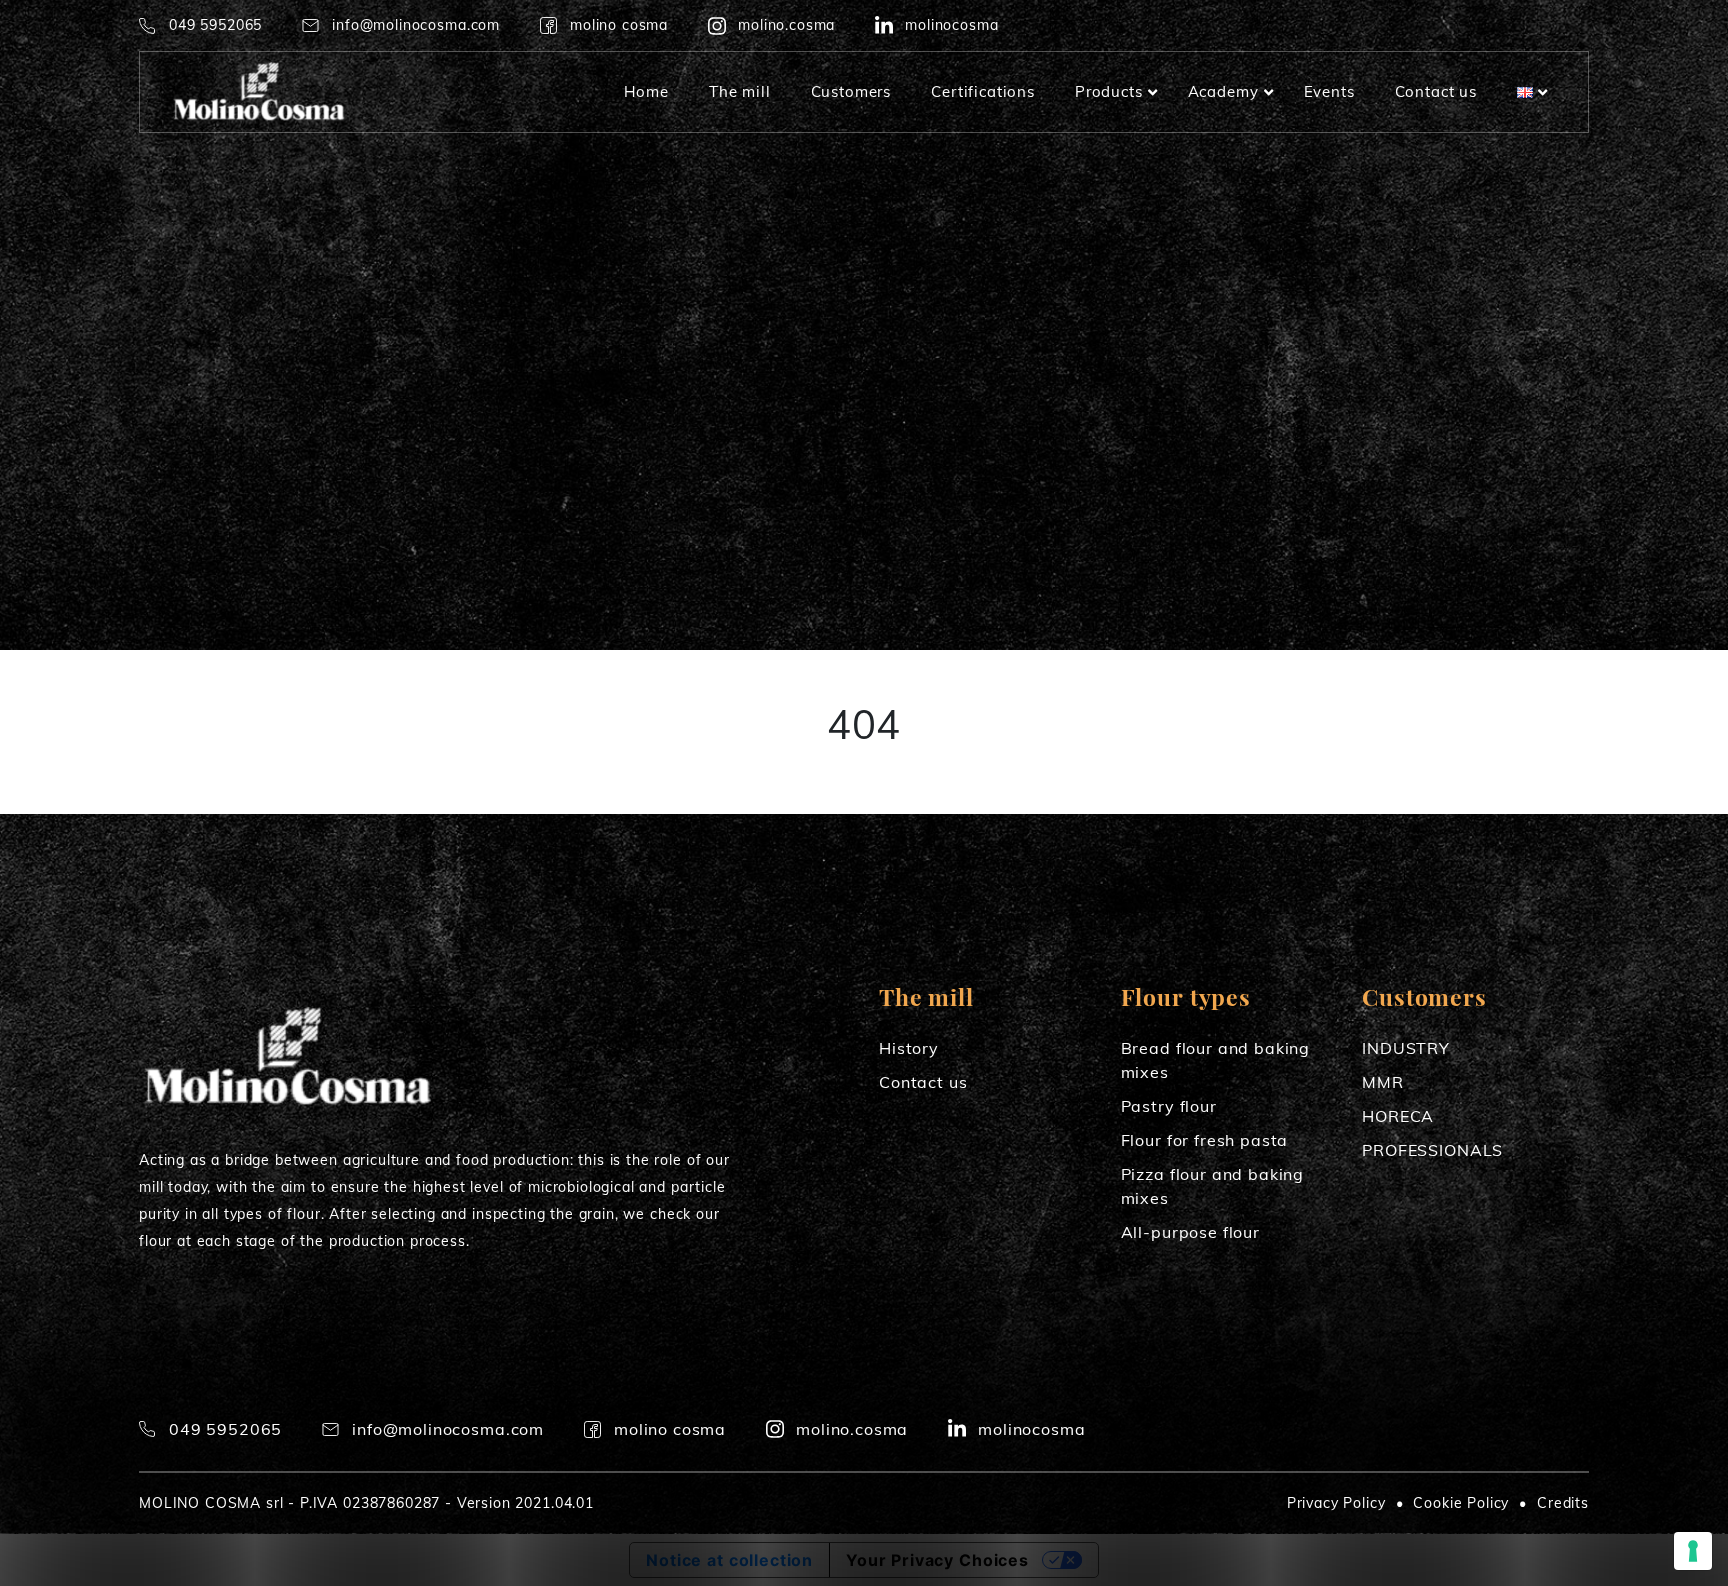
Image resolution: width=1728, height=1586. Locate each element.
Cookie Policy (1461, 1503)
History (909, 1048)
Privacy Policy (1336, 1503)
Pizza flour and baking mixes (1212, 1186)
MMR (1383, 1082)
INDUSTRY (1406, 1048)
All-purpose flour (1190, 1232)
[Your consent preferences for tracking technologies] (1693, 1551)
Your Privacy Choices (937, 1560)
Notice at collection (729, 1560)
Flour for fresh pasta (1205, 1140)
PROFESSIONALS (1432, 1150)
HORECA (1398, 1116)
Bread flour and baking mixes (1215, 1060)
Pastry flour (1169, 1106)
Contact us (923, 1082)
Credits (1563, 1503)
